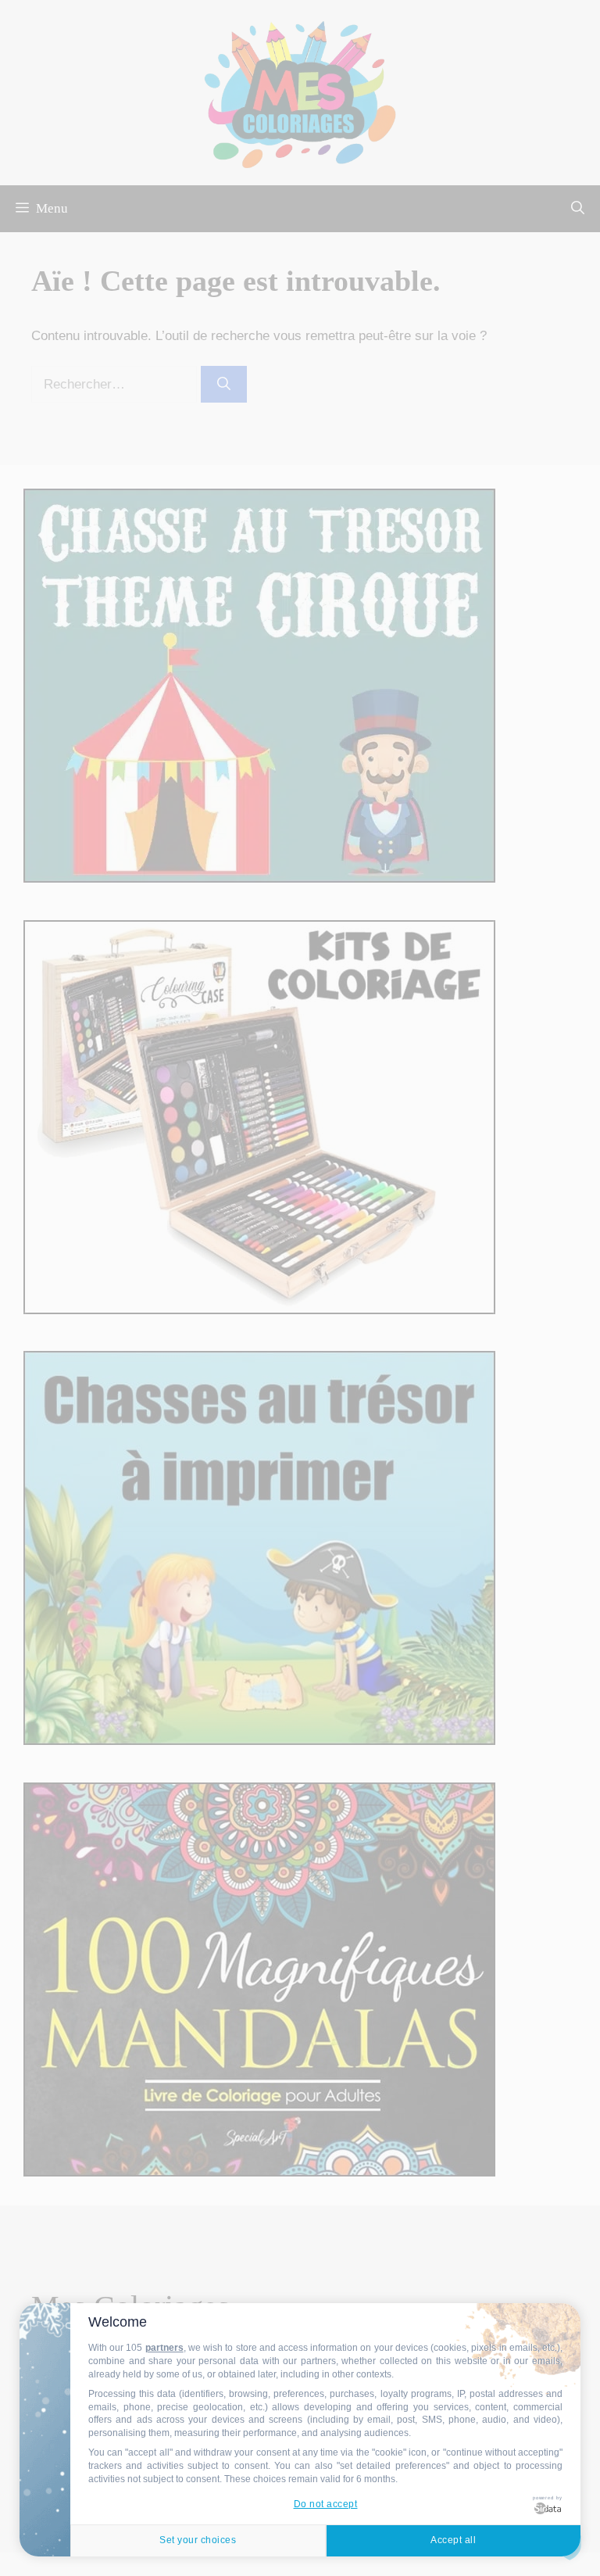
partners (164, 2348)
